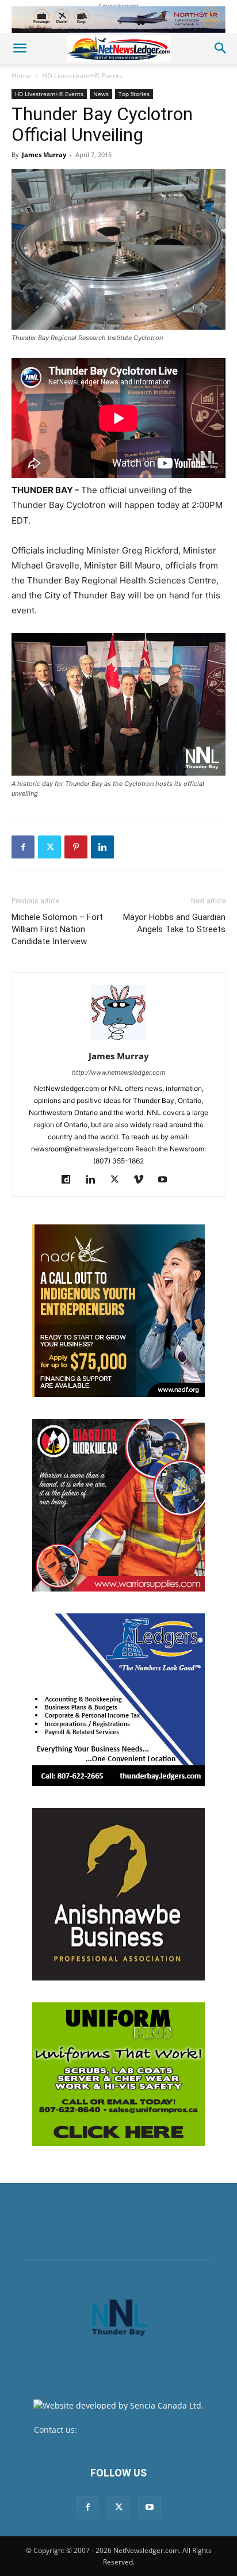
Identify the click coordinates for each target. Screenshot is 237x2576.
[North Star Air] (118, 20)
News (101, 94)
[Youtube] (167, 1180)
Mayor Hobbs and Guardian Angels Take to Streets (174, 923)
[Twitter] (49, 847)
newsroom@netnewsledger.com (141, 2430)
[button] (20, 48)
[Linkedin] (102, 847)
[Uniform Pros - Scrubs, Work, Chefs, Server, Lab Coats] (118, 2074)
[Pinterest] (76, 847)
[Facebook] (23, 847)
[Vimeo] (143, 1180)
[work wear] (118, 1505)
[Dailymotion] (70, 1180)
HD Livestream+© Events (82, 76)
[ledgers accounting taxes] (118, 1700)
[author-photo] (118, 1040)
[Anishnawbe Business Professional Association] (118, 1894)
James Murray (44, 154)
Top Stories (134, 94)
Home (21, 76)
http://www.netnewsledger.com (119, 1073)
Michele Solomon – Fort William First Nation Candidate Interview (57, 929)
